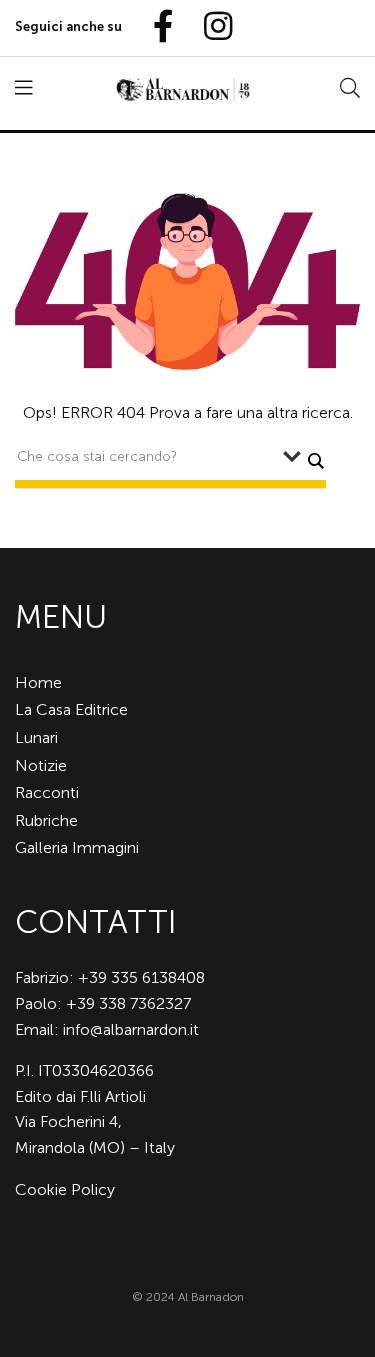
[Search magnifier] (316, 461)
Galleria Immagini (77, 847)
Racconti (47, 792)
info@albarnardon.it (131, 1029)
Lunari (36, 737)
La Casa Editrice (71, 709)
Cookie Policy (65, 1189)
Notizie (41, 765)
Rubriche (46, 820)
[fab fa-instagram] (209, 27)
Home (38, 682)
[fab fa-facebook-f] (155, 27)
